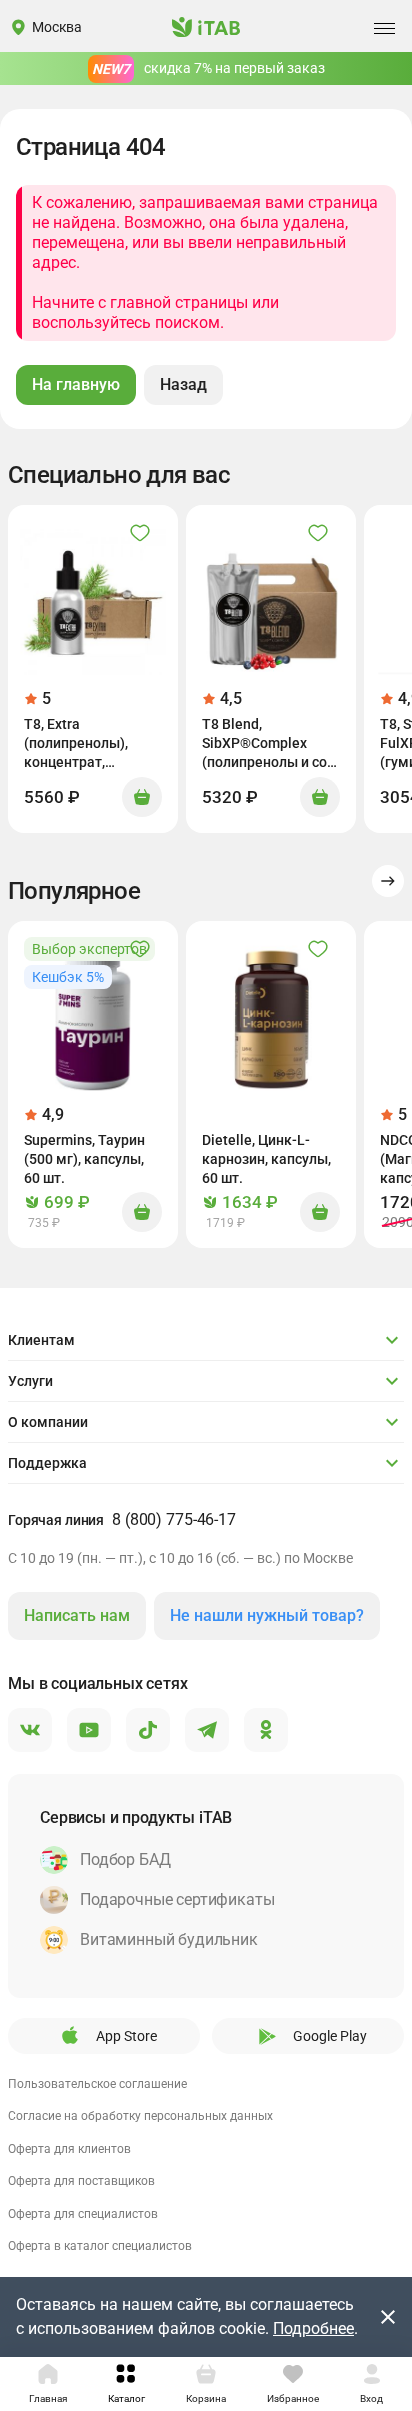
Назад (183, 384)
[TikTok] (148, 1731)
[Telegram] (207, 1731)
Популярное (74, 891)
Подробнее (313, 2328)
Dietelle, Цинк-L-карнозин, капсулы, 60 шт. (266, 1159)
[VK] (30, 1731)
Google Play (330, 2036)
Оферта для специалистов (83, 2214)
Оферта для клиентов (69, 2149)
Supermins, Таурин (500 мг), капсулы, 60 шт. (84, 1159)
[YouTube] (89, 1731)
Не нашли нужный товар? (267, 1615)
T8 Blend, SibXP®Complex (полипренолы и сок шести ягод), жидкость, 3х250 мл (268, 744)
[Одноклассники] (266, 1731)
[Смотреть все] (388, 881)
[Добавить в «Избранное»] (140, 533)
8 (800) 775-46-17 (174, 1519)
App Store (126, 2036)
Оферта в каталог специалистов (100, 2246)
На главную (76, 384)
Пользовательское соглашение (97, 2084)
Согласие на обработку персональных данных (140, 2116)
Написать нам (77, 1615)
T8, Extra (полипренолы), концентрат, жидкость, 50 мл (79, 744)
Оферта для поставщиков (81, 2181)
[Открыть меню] (384, 28)
